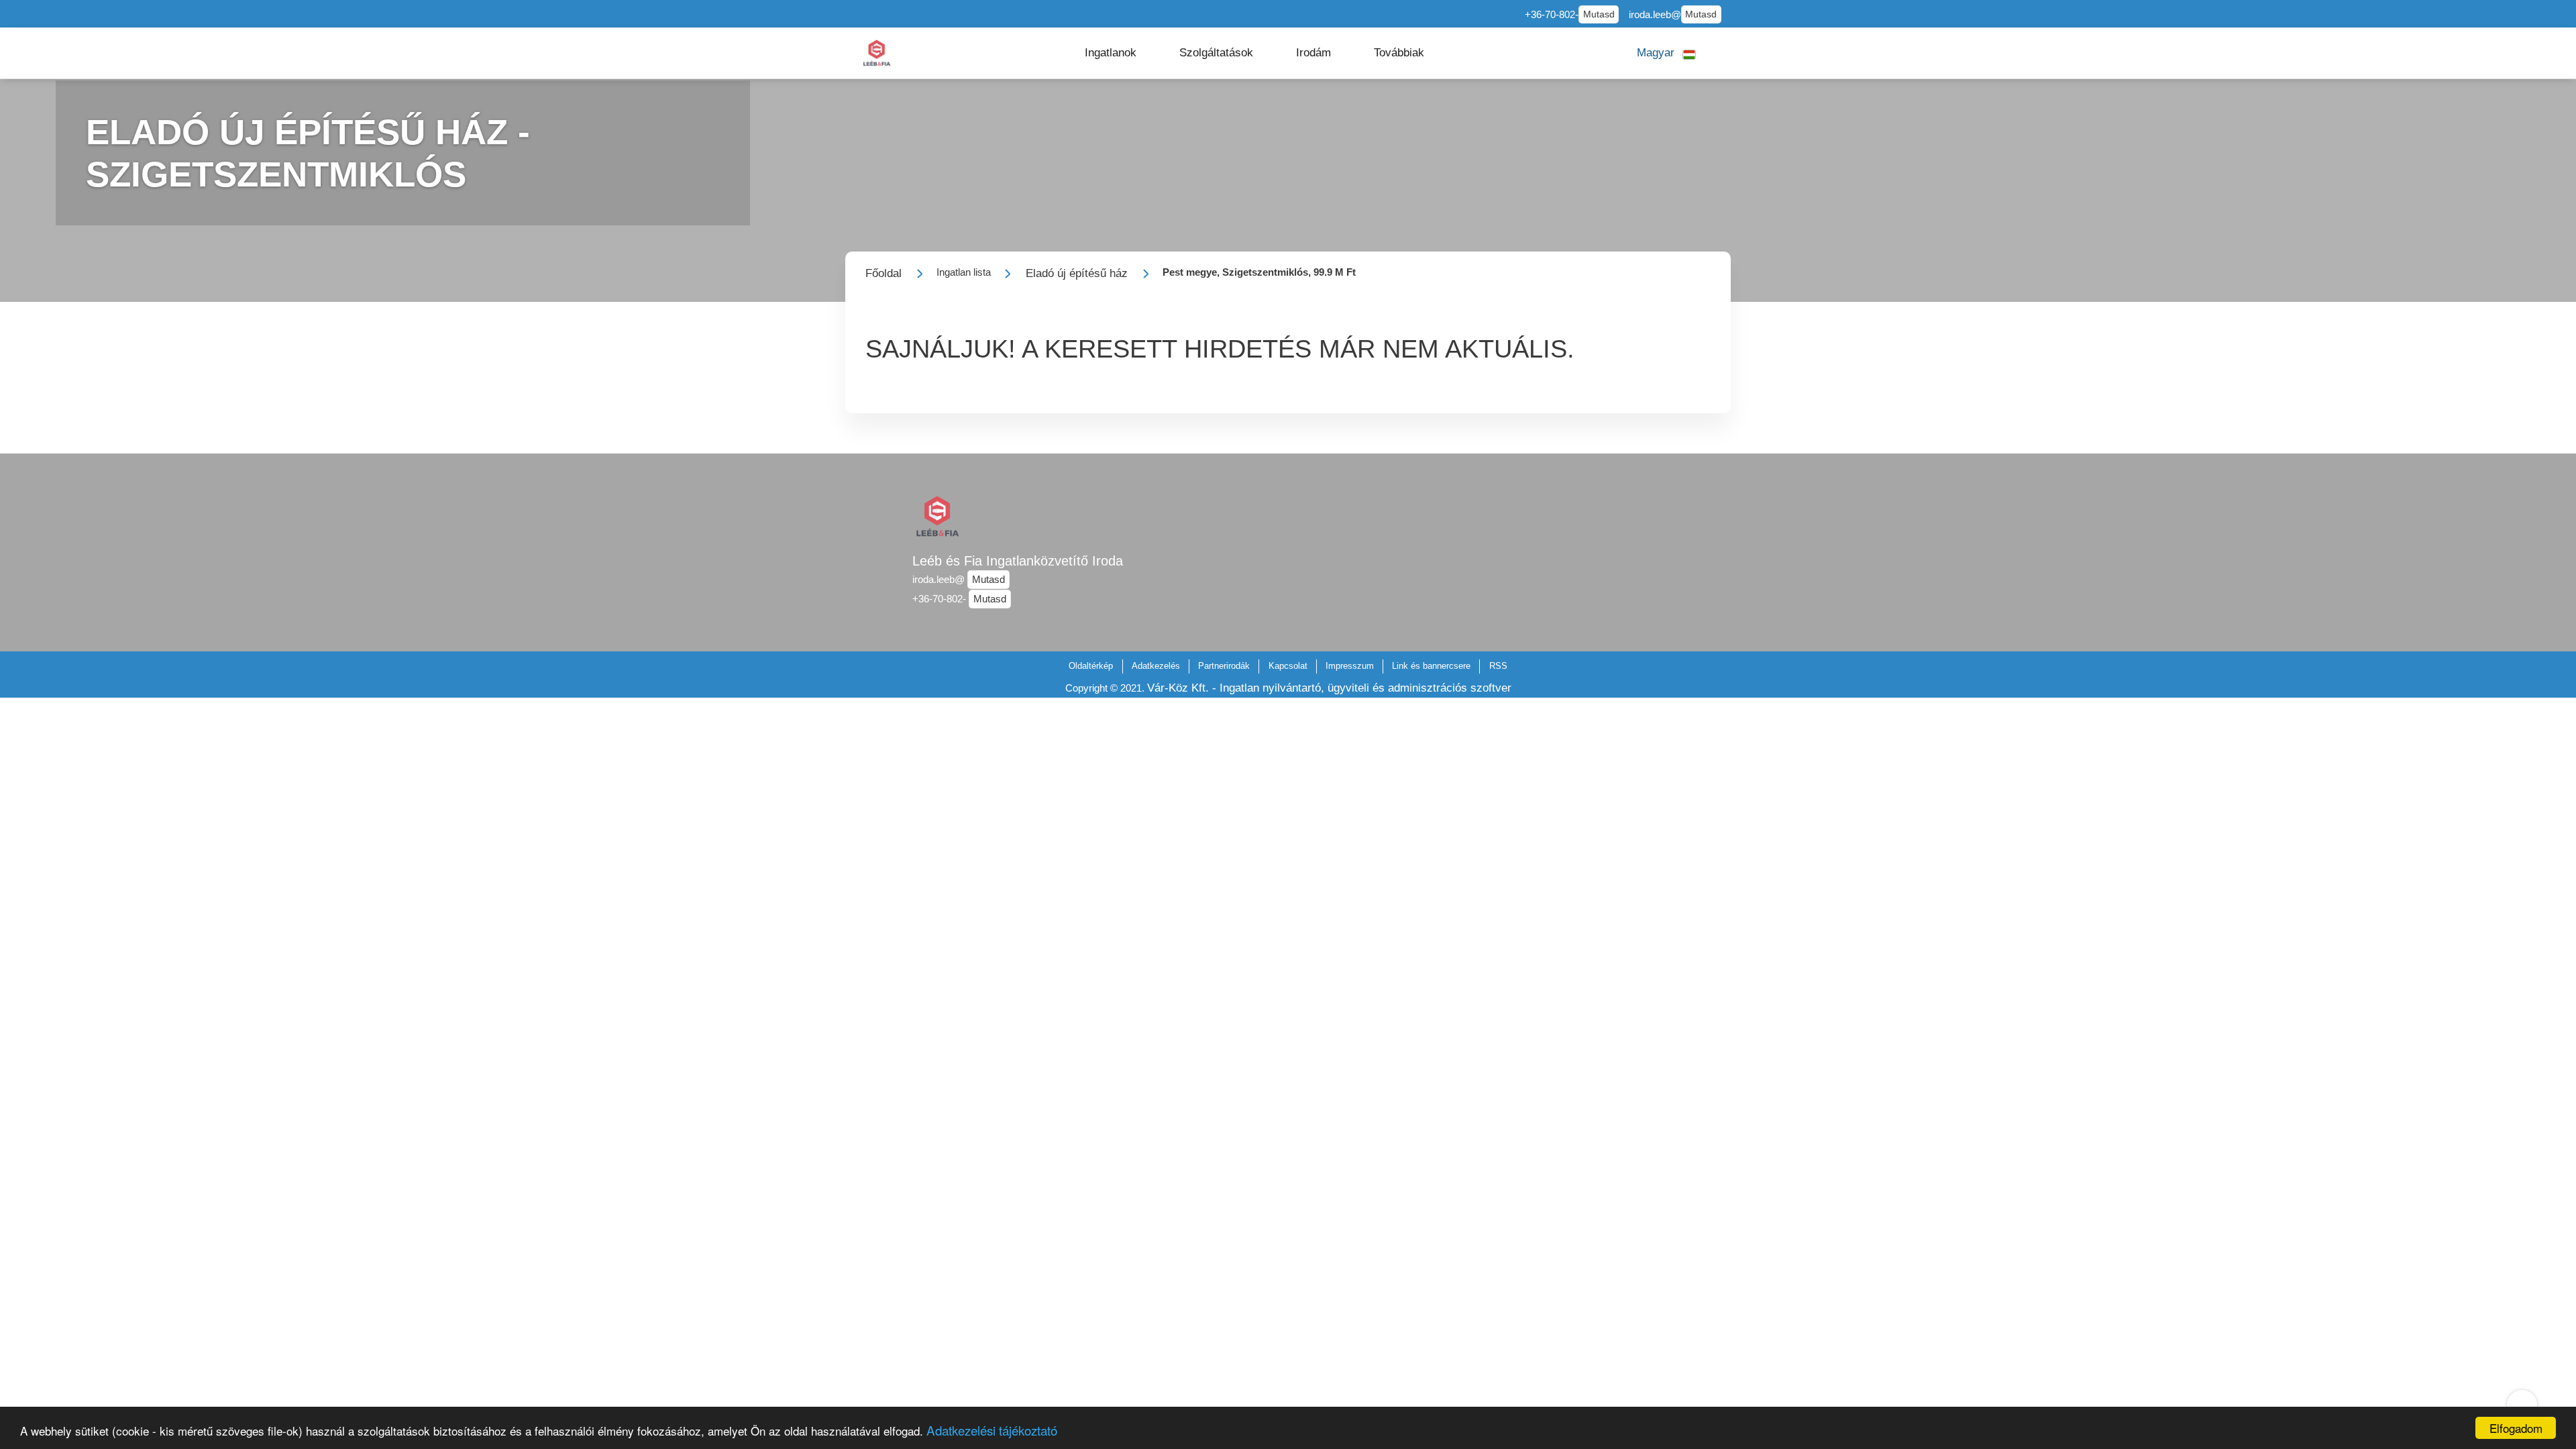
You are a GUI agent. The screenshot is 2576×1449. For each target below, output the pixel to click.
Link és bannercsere (1431, 666)
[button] (1111, 53)
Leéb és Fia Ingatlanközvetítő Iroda (1018, 561)
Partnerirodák (1224, 666)
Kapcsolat (1288, 666)
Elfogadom (2516, 1428)
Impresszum (1350, 666)
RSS (1498, 666)
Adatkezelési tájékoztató (992, 1430)
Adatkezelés (1156, 666)
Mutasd (1599, 14)
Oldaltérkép (1091, 666)
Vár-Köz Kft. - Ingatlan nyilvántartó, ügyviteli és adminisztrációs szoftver (1329, 688)
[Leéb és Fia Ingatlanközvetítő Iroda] (877, 53)
